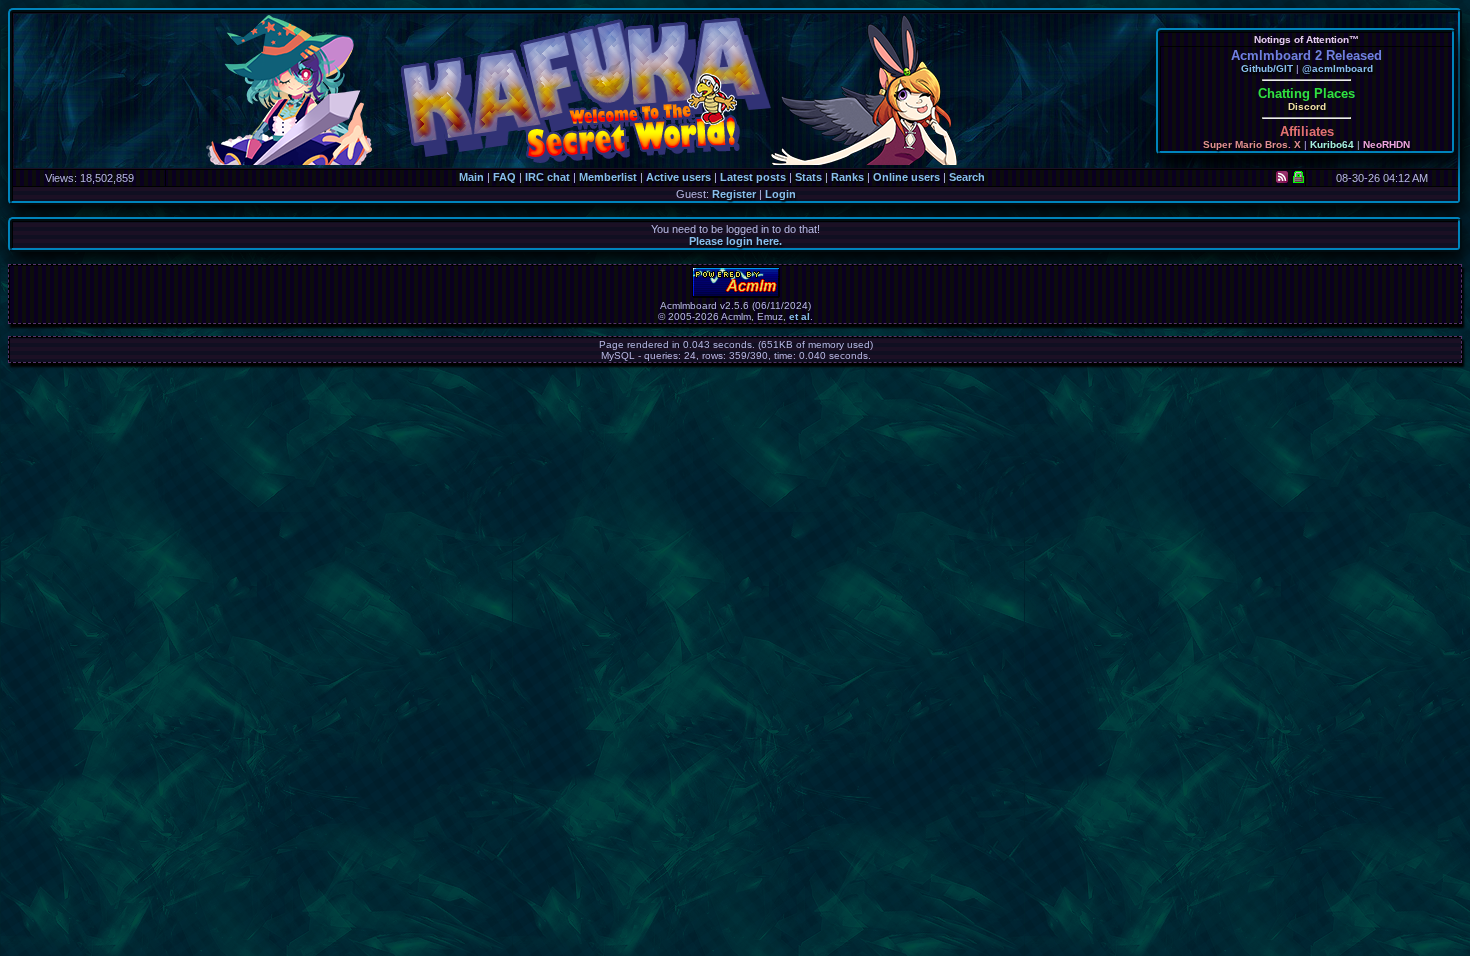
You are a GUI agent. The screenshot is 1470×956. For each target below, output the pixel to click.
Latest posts (753, 177)
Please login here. (735, 241)
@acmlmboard (1337, 68)
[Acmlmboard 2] (736, 294)
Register (734, 194)
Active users (678, 177)
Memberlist (608, 177)
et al (799, 316)
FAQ (504, 177)
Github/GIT (1267, 68)
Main (471, 177)
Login (780, 194)
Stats (808, 177)
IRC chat (547, 177)
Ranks (847, 177)
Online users (906, 177)
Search (967, 177)
